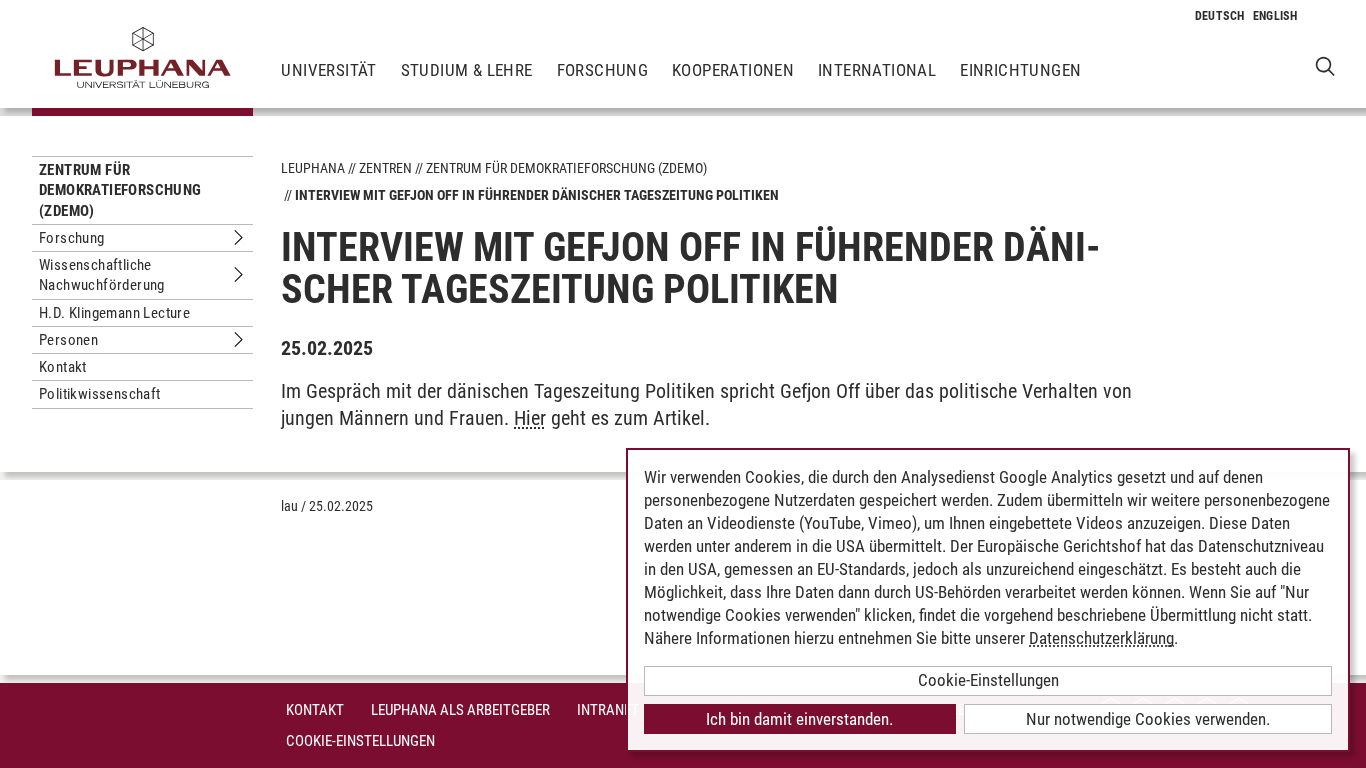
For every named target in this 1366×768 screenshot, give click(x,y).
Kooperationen (733, 70)
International (877, 70)
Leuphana (313, 168)
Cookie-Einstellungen (360, 741)
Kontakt (63, 367)
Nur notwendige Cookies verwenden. (1148, 719)
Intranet (608, 710)
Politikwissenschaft (100, 394)
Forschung (603, 70)
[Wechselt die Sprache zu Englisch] (1275, 16)
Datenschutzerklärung (1101, 638)
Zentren (385, 168)
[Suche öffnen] (1325, 65)
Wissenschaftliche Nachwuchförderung (102, 275)
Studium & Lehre (467, 70)
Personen (68, 340)
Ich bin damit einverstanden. (799, 719)
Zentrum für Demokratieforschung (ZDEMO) (120, 190)
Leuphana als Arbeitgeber (460, 710)
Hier (530, 418)
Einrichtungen (1020, 70)
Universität (328, 70)
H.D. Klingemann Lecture (114, 313)
